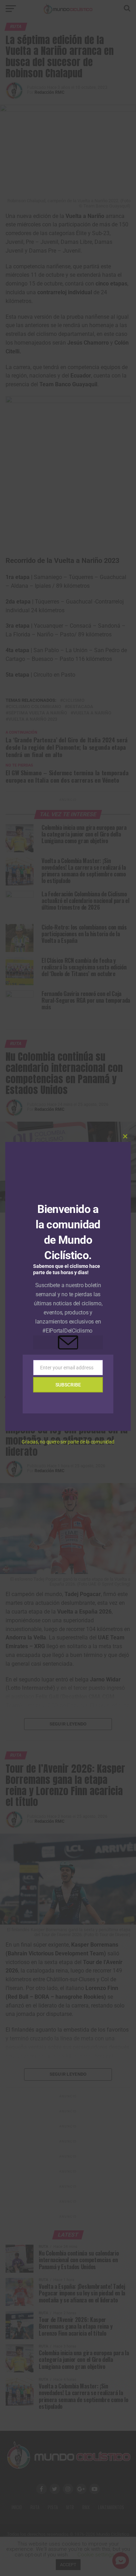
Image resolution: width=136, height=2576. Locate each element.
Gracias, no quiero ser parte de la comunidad (68, 1442)
